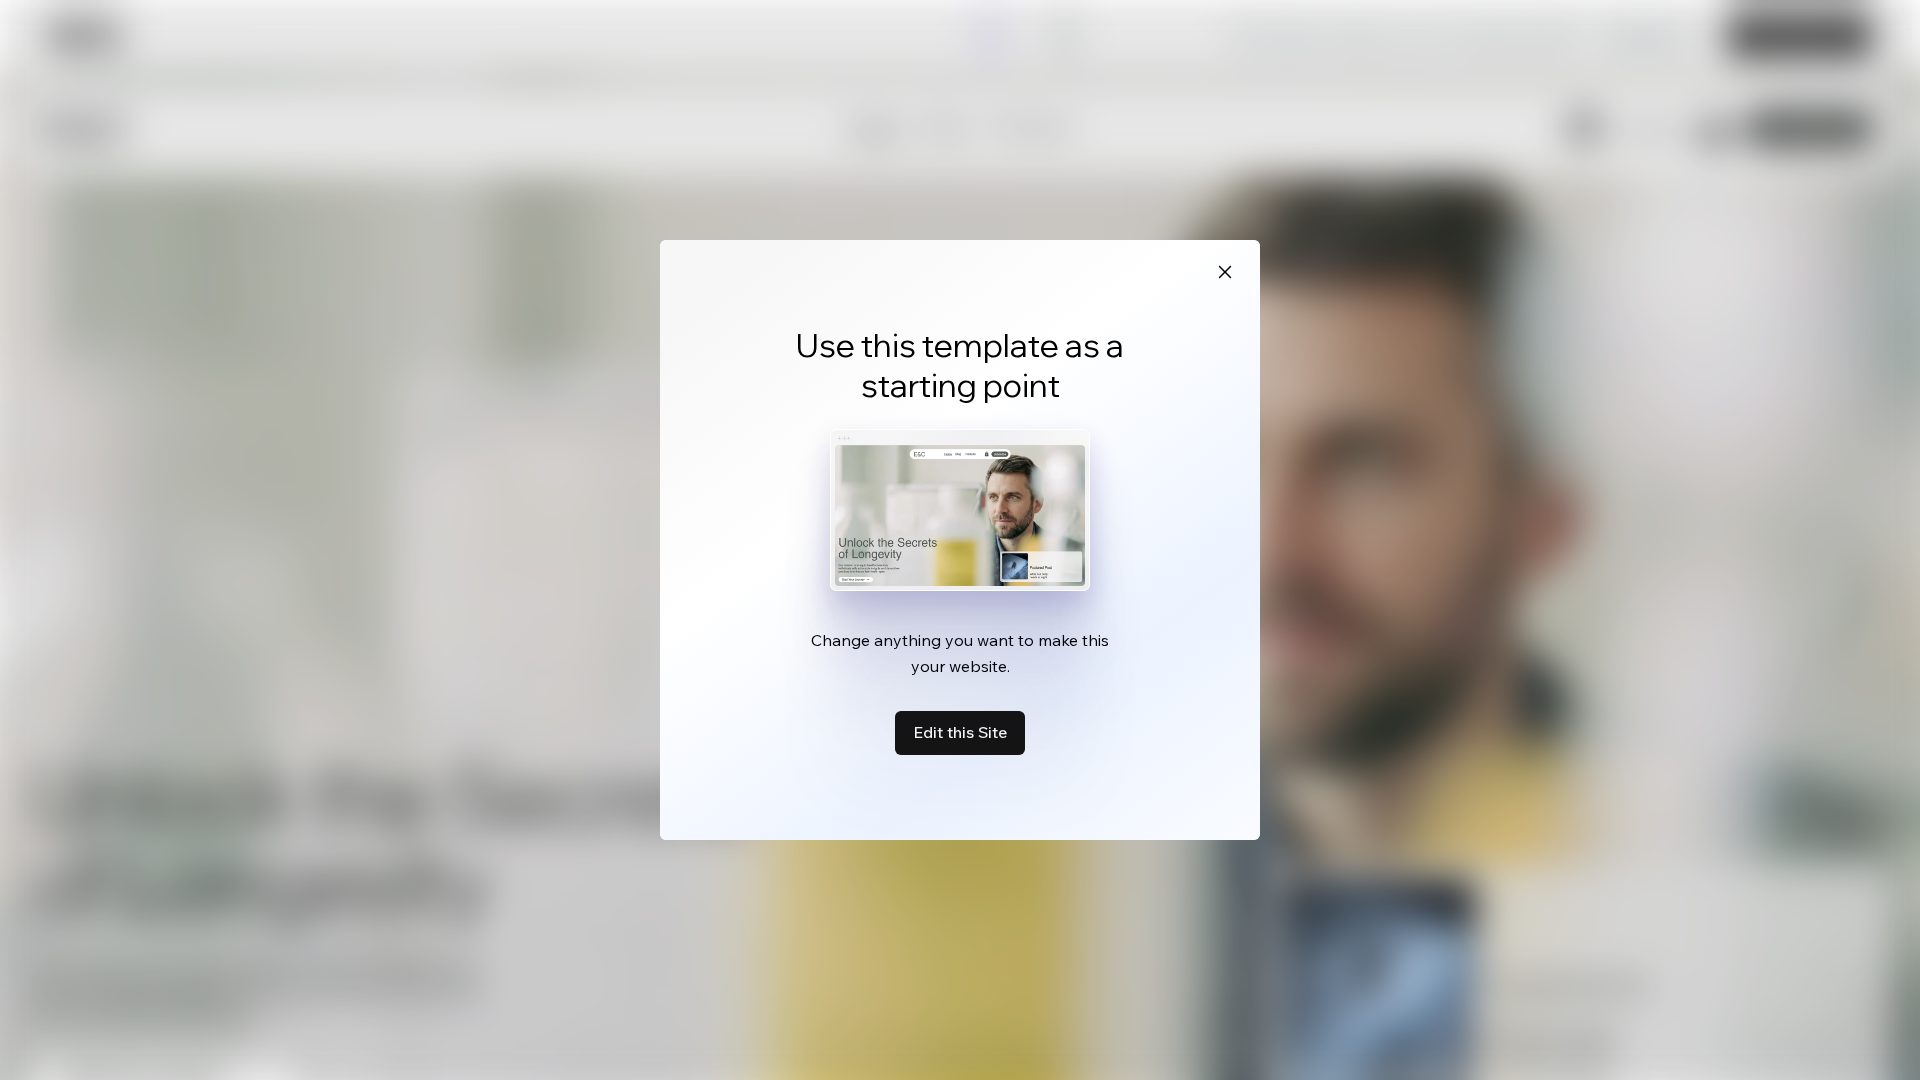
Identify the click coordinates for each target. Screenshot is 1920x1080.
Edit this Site (960, 732)
